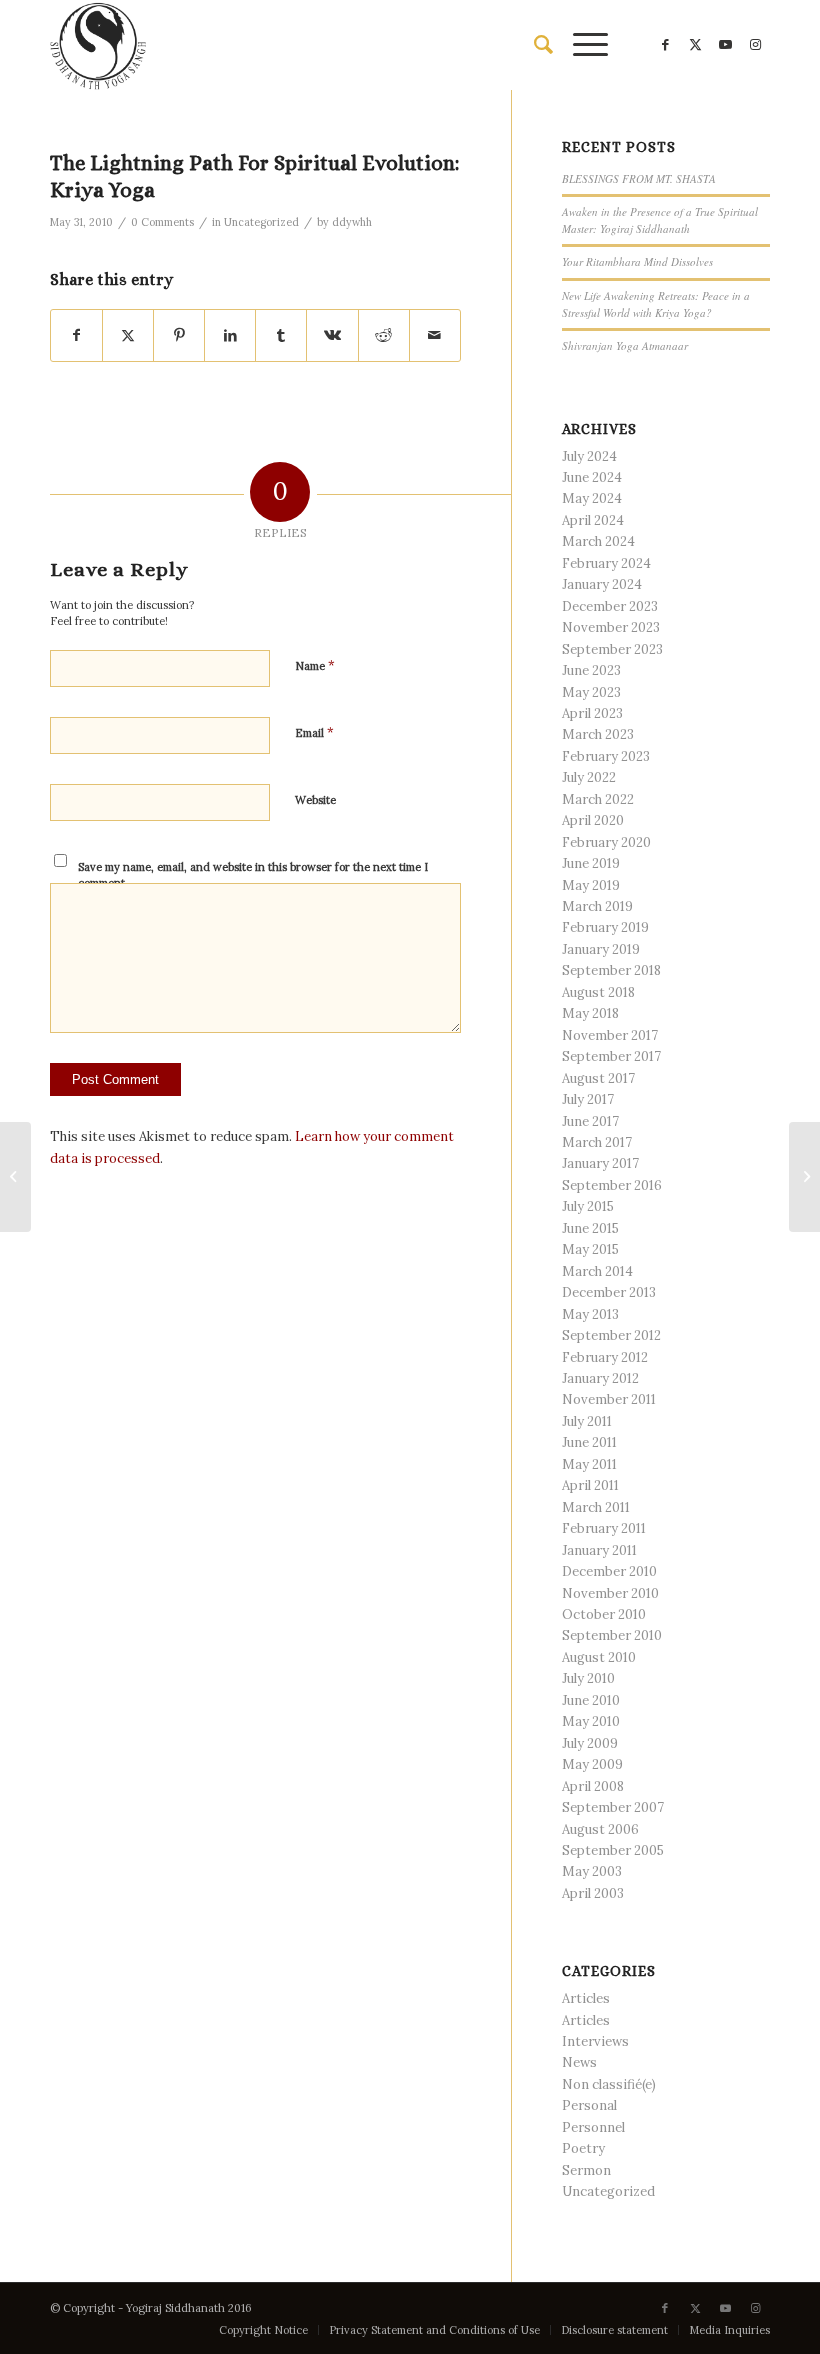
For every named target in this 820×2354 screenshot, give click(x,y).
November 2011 (609, 1399)
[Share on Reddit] (384, 335)
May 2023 (591, 692)
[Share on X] (128, 335)
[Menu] (580, 45)
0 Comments (162, 222)
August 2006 (600, 1829)
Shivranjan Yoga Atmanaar (625, 345)
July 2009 (590, 1743)
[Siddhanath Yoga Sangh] (98, 45)
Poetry (583, 2148)
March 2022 (598, 799)
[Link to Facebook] (665, 45)
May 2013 (590, 1314)
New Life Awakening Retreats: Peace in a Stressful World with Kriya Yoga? (656, 304)
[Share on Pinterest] (179, 335)
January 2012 (600, 1378)
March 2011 (596, 1507)
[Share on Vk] (332, 335)
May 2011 (589, 1464)
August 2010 (599, 1657)
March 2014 (597, 1271)
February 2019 (605, 927)
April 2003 (593, 1893)
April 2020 (593, 820)
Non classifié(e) (609, 2084)
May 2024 (592, 498)
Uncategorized (261, 222)
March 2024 (598, 541)
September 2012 (611, 1335)
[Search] (533, 45)
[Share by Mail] (435, 335)
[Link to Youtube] (725, 45)
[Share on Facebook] (76, 335)
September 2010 (612, 1635)
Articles (586, 1998)
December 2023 (610, 606)
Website (315, 800)
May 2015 (590, 1249)
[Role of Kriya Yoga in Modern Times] (15, 1177)
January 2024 (602, 584)
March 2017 (597, 1142)
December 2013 (609, 1292)
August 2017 (598, 1078)
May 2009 (592, 1764)
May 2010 (591, 1721)
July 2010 (588, 1678)
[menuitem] (533, 45)
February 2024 (606, 563)
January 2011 (599, 1550)
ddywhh (352, 222)
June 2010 (591, 1700)
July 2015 (588, 1206)
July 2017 (588, 1099)
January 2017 (600, 1163)
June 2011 (589, 1442)
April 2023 (592, 713)
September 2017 (611, 1056)
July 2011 (587, 1421)
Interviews (595, 2041)
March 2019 (597, 906)
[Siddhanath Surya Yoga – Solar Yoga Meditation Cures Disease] (804, 1177)
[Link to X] (695, 45)
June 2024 (592, 477)
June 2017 (590, 1121)
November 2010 (610, 1593)
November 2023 (611, 627)
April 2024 (593, 520)
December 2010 (609, 1571)
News (579, 2062)
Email (314, 732)
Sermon (586, 2170)
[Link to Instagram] (755, 45)
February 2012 (605, 1357)
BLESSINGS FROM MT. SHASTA (639, 178)
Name (315, 665)
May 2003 (592, 1871)
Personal (589, 2105)
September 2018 (611, 970)
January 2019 (601, 949)
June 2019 (591, 863)
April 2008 (593, 1786)
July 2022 (589, 777)
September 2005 (613, 1850)
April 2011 (590, 1485)
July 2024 (589, 456)
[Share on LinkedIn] (230, 335)
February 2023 (606, 756)
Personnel (593, 2127)
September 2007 (613, 1807)
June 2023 (591, 670)
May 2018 (590, 1013)
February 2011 (604, 1528)
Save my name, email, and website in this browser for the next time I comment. (253, 875)
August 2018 (598, 992)
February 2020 (606, 842)
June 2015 (590, 1228)
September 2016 (612, 1185)
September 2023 (612, 649)
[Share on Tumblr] (281, 335)
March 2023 (598, 734)
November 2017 (610, 1035)
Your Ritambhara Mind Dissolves (637, 261)
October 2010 (604, 1614)
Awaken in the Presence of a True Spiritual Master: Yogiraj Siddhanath (660, 220)
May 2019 (591, 885)
